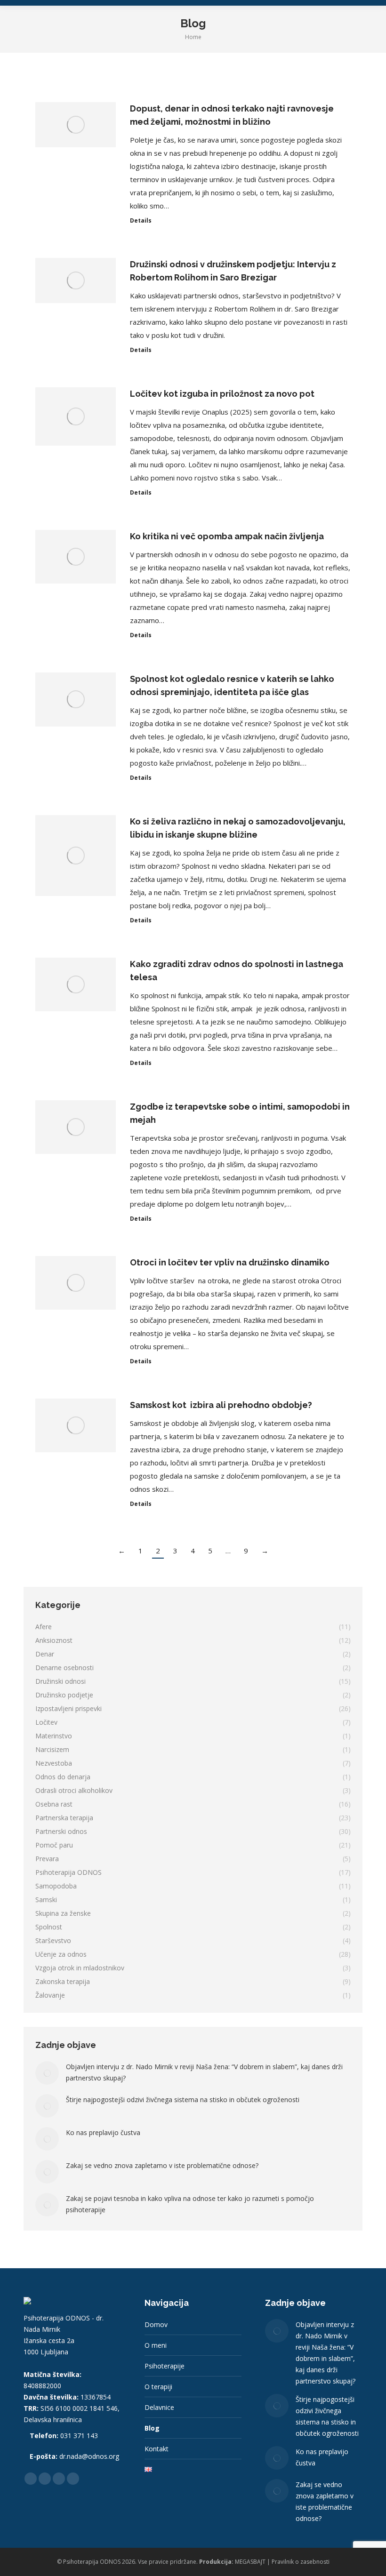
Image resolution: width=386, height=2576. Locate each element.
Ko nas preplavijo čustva (103, 2132)
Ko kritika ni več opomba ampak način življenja (227, 536)
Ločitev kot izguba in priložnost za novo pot (222, 394)
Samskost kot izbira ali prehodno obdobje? (221, 1405)
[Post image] (47, 2073)
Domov (156, 2324)
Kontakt (157, 2449)
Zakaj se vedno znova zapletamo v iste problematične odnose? (162, 2165)
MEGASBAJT (250, 2562)
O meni (156, 2345)
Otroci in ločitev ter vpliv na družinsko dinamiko (230, 1262)
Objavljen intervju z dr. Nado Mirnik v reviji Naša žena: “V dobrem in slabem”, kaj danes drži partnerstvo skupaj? (204, 2072)
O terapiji (158, 2387)
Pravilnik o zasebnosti (301, 2562)
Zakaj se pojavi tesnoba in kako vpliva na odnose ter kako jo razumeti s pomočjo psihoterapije (190, 2204)
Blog (152, 2428)
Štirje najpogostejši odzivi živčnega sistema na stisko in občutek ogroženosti (183, 2100)
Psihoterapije (165, 2366)
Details (141, 221)
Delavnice (159, 2407)
